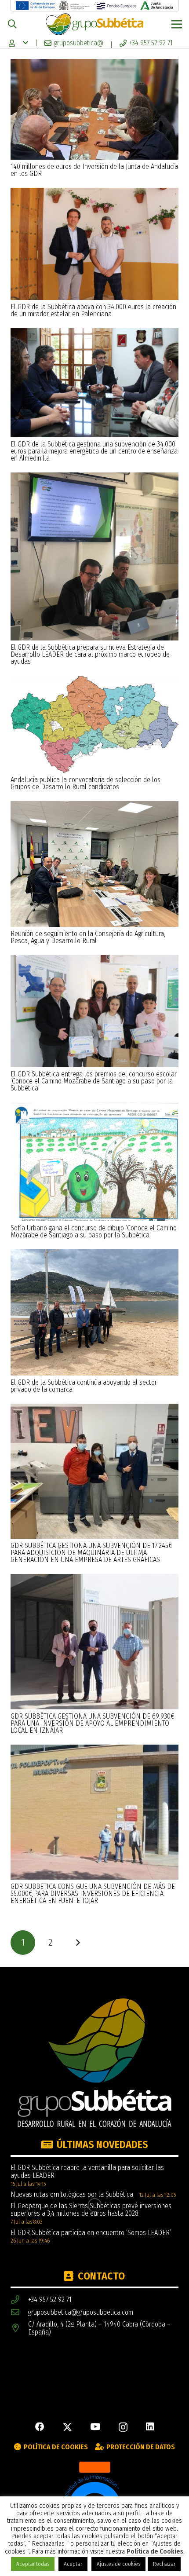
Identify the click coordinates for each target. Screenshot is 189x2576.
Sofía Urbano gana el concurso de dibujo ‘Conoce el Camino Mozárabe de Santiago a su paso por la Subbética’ (94, 1231)
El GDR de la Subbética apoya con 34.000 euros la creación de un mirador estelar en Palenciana (93, 310)
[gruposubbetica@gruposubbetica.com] (19, 2312)
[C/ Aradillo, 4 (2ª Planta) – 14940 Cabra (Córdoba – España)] (19, 2328)
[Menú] (177, 24)
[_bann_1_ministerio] (75, 5)
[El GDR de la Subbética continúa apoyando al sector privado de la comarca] (94, 1253)
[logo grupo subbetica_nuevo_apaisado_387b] (94, 24)
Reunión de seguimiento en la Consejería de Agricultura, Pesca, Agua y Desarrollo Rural (88, 937)
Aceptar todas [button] (33, 2564)
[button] (12, 24)
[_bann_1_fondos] (115, 5)
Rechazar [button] (164, 2564)
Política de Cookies (155, 2552)
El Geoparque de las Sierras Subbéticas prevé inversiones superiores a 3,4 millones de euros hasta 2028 (91, 2210)
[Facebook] (40, 2427)
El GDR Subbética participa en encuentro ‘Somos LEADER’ (91, 2233)
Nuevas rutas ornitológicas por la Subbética (72, 2194)
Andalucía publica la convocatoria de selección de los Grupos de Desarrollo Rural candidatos (85, 783)
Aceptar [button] (73, 2564)
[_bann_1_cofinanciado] (35, 5)
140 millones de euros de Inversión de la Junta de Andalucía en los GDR (94, 170)
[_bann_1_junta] (157, 5)
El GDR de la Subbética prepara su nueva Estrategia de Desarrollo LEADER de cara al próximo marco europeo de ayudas (90, 654)
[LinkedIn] (150, 2427)
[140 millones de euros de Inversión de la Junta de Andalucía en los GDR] (94, 63)
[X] (67, 2428)
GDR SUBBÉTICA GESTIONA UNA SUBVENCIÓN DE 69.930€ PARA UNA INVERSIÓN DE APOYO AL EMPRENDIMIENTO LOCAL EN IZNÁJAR (92, 1723)
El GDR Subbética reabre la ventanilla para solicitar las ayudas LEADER (87, 2172)
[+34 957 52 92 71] (19, 2300)
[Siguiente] (78, 1943)
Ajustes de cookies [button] (118, 2564)
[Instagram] (123, 2428)
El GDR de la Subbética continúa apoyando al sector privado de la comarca (84, 1386)
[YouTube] (95, 2427)
